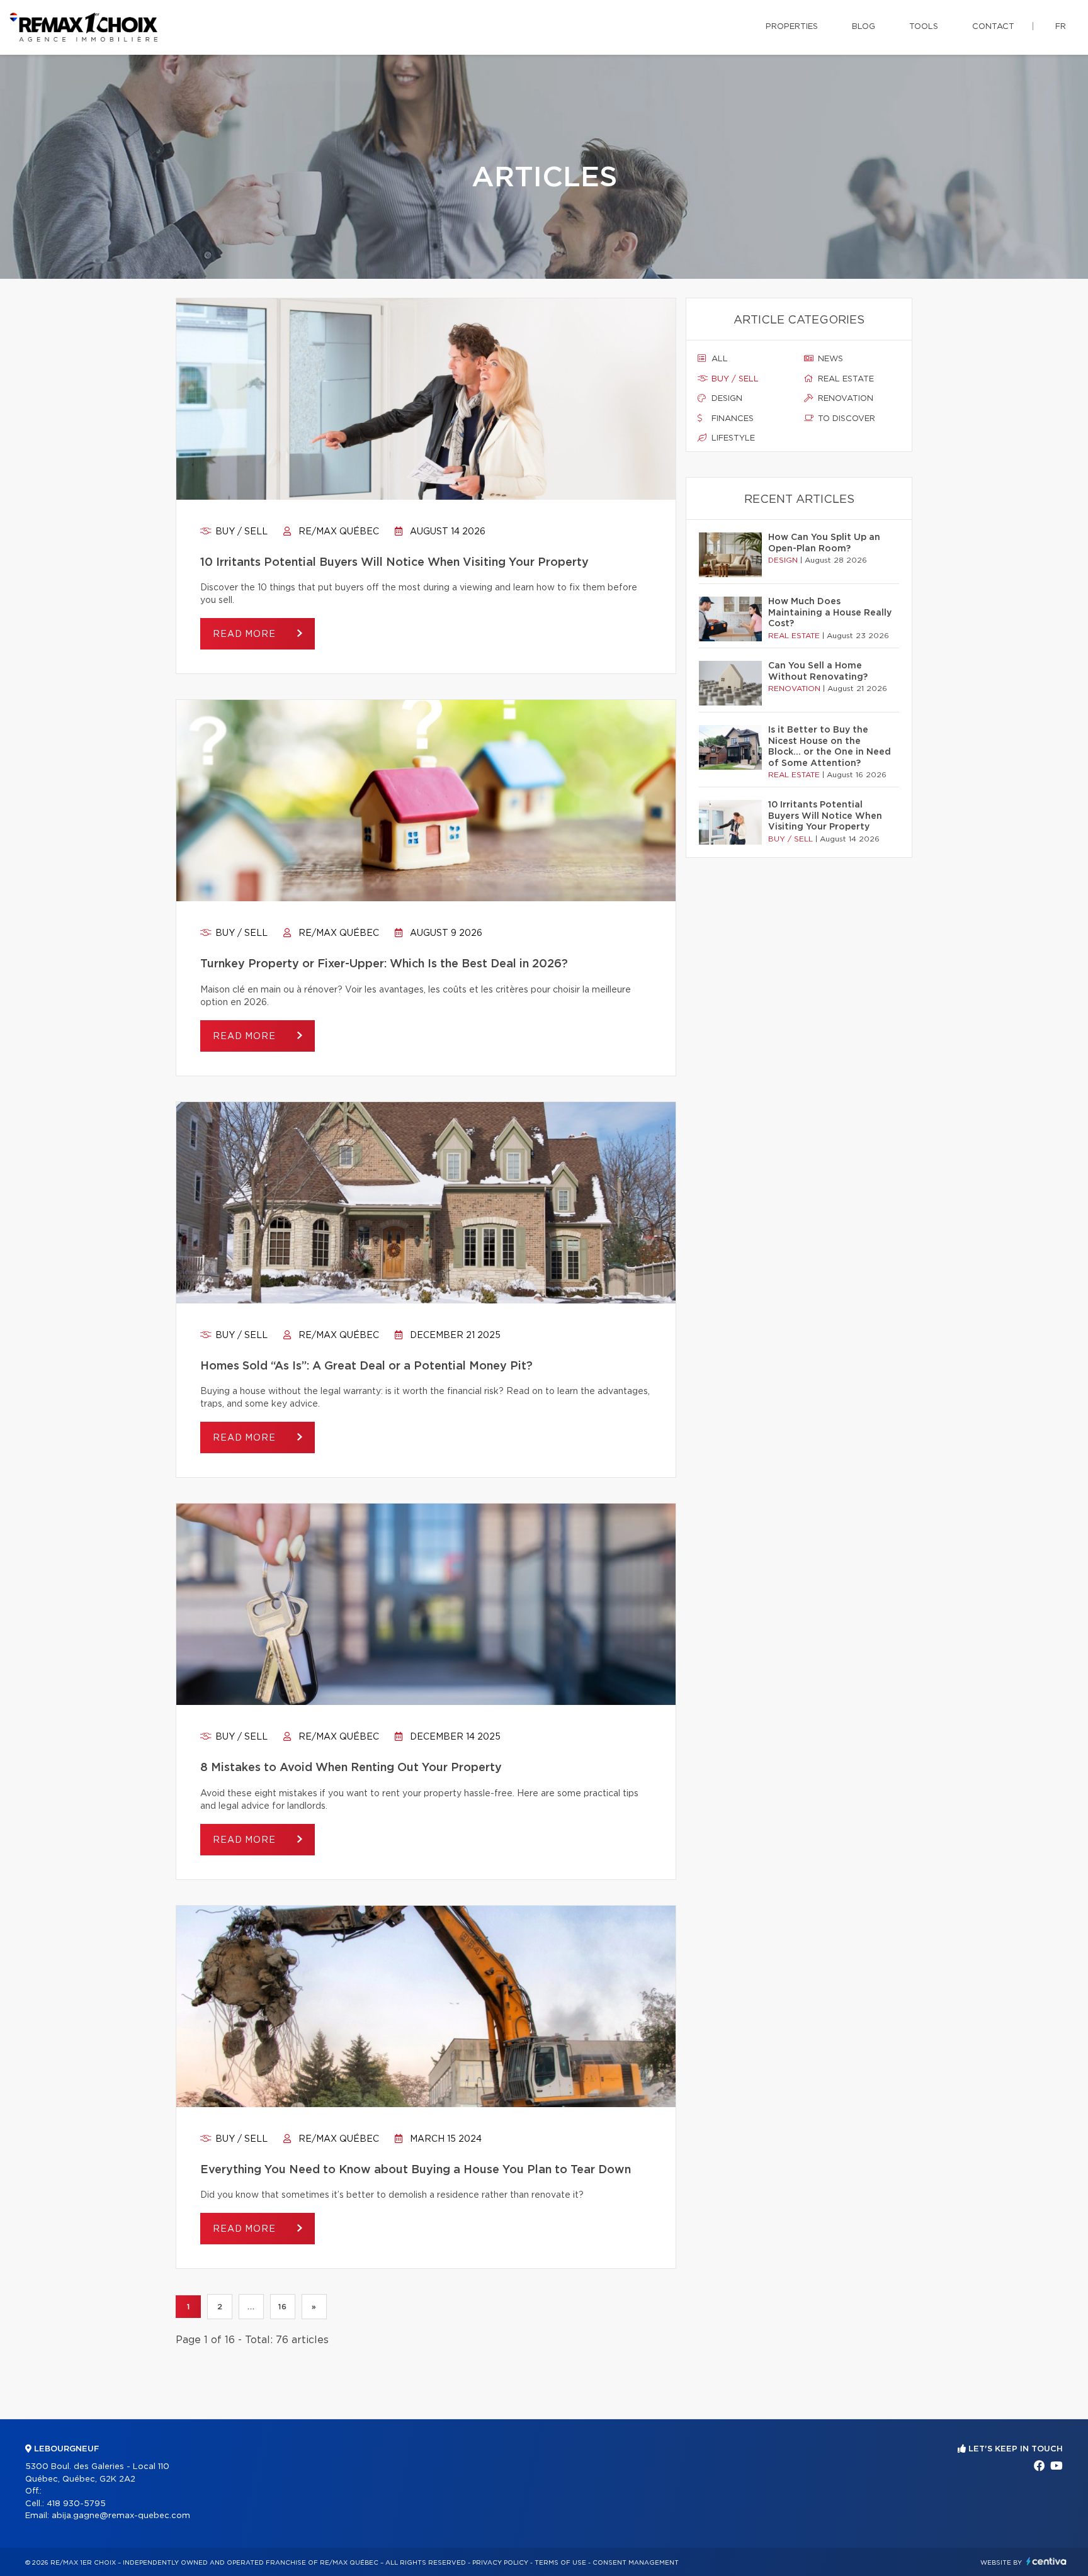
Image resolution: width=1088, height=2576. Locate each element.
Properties (792, 27)
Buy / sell (240, 532)
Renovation (844, 399)
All (718, 359)
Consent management (636, 2563)
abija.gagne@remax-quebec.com (121, 2516)
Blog (864, 27)
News (829, 359)
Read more (246, 634)
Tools (924, 27)
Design (726, 399)
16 (282, 2307)
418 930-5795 (76, 2504)
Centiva (1046, 2561)
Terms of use (560, 2563)
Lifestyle (732, 438)
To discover (845, 419)
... (251, 2307)
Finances (731, 419)
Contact (993, 27)
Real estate (845, 379)
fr (1061, 27)
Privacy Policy (500, 2563)
